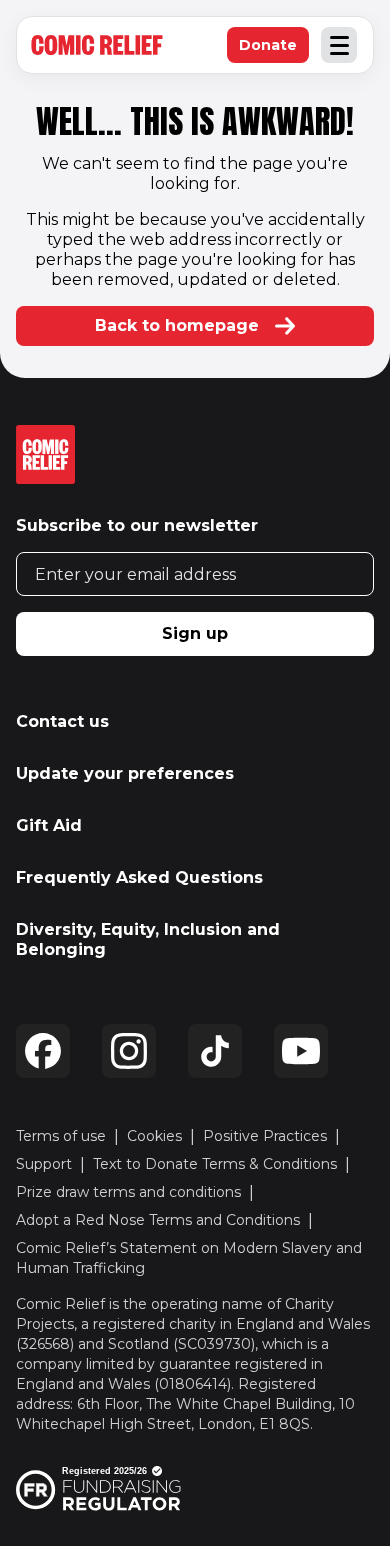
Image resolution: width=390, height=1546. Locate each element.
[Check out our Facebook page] (43, 1051)
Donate (274, 49)
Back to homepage (177, 325)
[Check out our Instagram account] (129, 1051)
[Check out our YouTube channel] (301, 1051)
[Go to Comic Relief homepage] (97, 45)
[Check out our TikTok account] (215, 1051)
